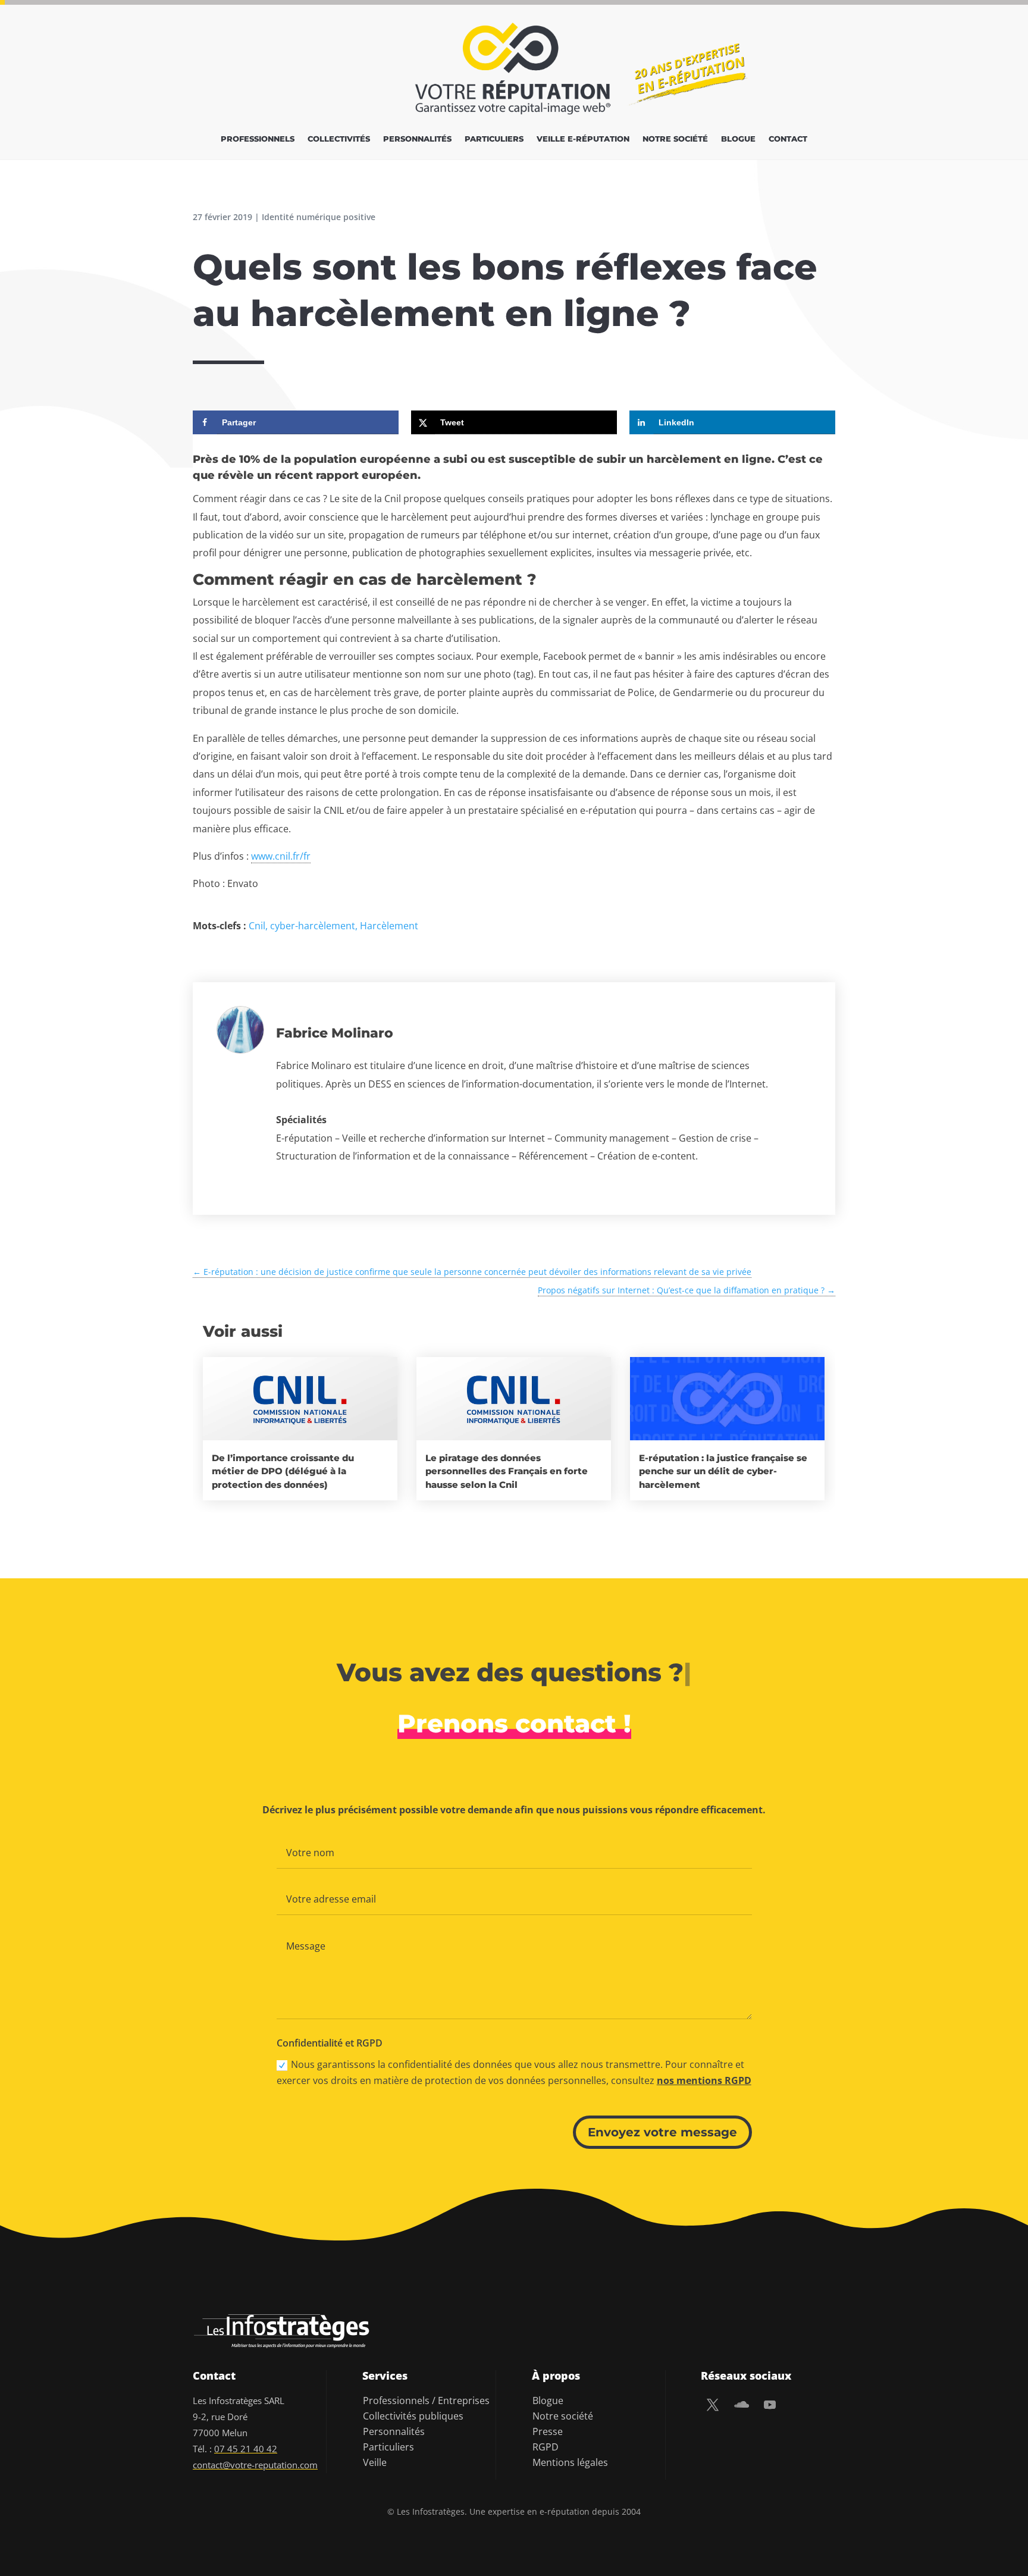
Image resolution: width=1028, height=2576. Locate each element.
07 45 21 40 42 (246, 2449)
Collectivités (339, 139)
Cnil (257, 926)
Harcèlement (389, 926)
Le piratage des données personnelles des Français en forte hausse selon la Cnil (507, 1471)
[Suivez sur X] (713, 2405)
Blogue (738, 139)
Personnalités (417, 139)
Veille (375, 2462)
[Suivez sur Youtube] (770, 2405)
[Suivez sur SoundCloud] (741, 2405)
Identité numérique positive (319, 217)
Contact (788, 139)
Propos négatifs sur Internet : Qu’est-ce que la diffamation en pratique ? (687, 1290)
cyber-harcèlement (313, 926)
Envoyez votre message (662, 2132)
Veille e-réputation (583, 139)
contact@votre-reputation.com (255, 2465)
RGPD (546, 2447)
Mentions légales (570, 2462)
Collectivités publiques (413, 2416)
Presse (548, 2431)
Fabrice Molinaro (335, 1033)
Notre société (675, 139)
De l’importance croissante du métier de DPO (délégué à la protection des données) (283, 1471)
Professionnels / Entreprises (426, 2400)
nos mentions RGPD (704, 2080)
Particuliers (494, 139)
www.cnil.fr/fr (281, 856)
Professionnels (258, 139)
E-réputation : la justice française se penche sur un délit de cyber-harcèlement (723, 1471)
